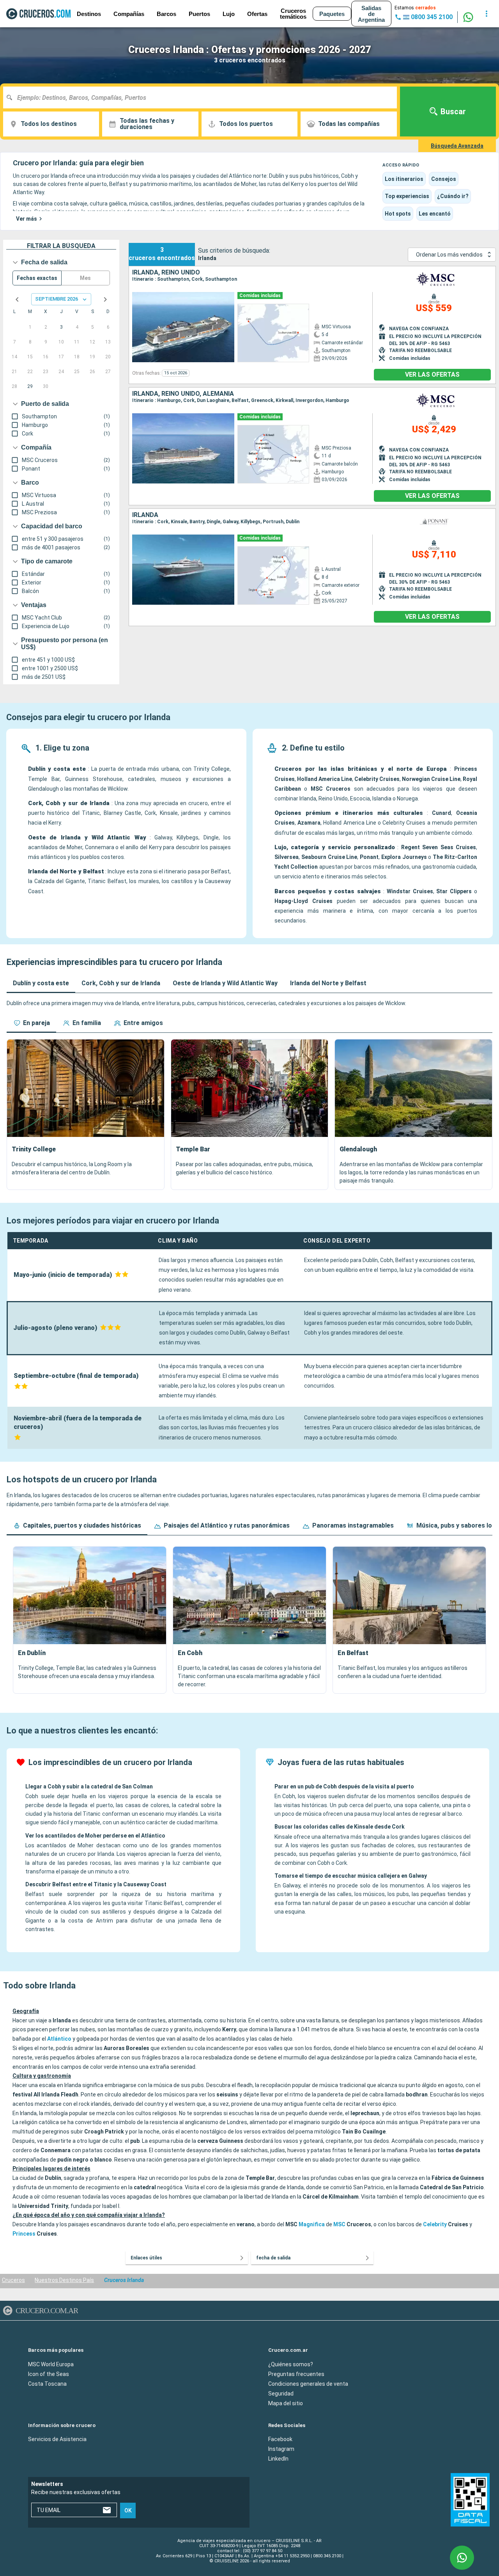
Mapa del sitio (286, 2403)
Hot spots (398, 214)
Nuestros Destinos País (64, 2280)
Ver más (27, 219)
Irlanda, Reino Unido (166, 273)
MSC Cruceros (331, 789)
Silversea (287, 857)
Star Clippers (454, 891)
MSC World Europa (51, 2364)
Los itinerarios (404, 179)
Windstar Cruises (410, 891)
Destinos (89, 14)
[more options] (487, 14)
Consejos (444, 179)
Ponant (369, 857)
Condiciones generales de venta (308, 2383)
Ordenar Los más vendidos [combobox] (449, 255)
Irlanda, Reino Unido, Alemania (183, 394)
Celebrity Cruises (377, 779)
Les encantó (435, 214)
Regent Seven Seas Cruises (439, 847)
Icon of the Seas (49, 2374)
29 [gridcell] (30, 386)
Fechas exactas (37, 278)
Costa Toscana (47, 2383)
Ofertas (257, 14)
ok (128, 2510)
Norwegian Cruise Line (431, 779)
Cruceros (13, 2280)
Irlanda (145, 515)
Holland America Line (325, 779)
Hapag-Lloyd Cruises (303, 901)
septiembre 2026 (57, 299)
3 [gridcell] (61, 327)
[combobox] (203, 97)
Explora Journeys (404, 857)
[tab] (41, 983)
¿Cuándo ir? (453, 196)
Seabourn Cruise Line (329, 857)
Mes (85, 278)
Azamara (309, 823)
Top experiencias (407, 196)
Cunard (441, 813)
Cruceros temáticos (293, 14)
